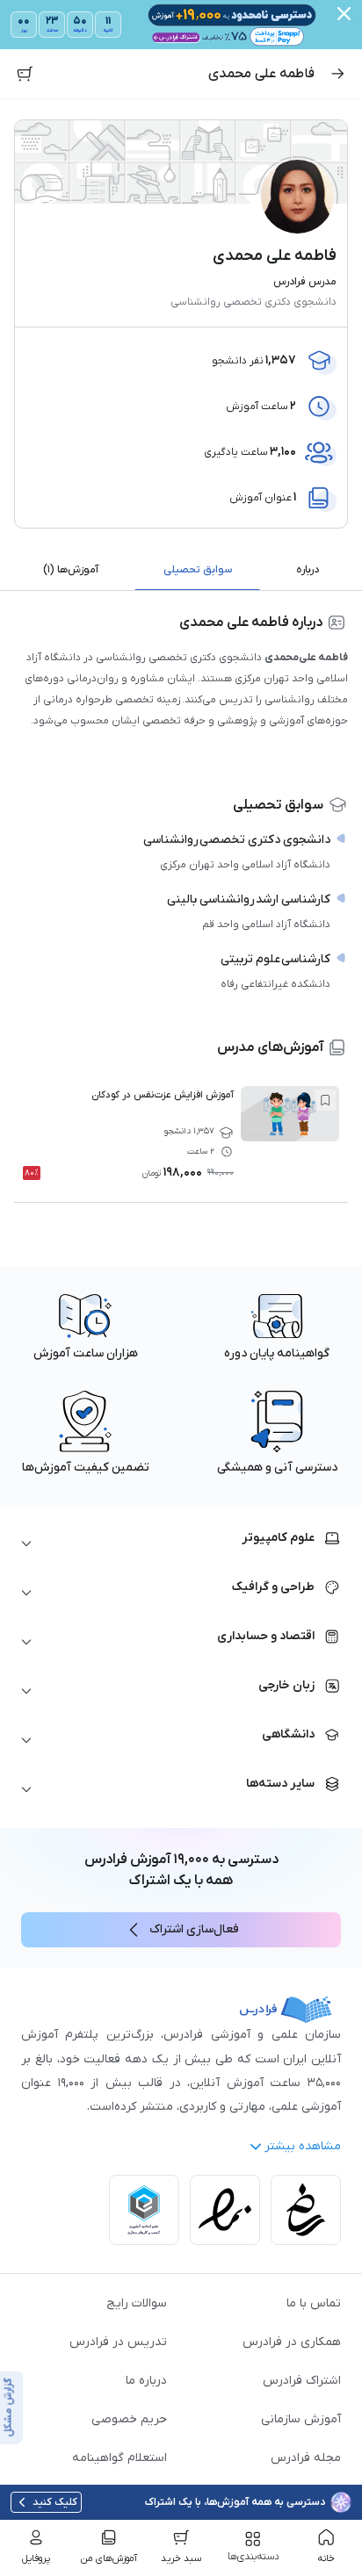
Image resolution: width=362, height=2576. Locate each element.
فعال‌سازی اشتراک (194, 1929)
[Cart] (25, 74)
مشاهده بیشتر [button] (303, 2146)
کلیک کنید (55, 2502)
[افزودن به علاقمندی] (325, 1100)
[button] (181, 1543)
